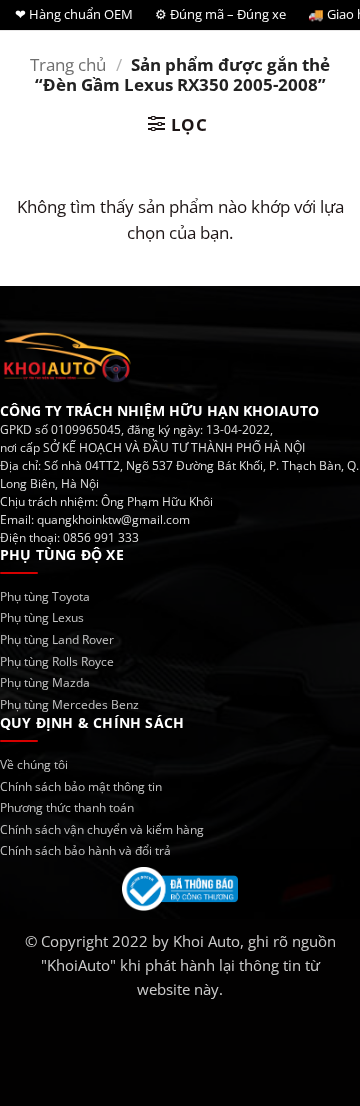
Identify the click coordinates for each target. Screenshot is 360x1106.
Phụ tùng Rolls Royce (57, 661)
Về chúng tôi (34, 764)
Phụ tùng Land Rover (57, 639)
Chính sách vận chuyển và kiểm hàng (102, 829)
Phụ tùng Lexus (42, 617)
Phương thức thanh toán (67, 807)
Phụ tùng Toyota (45, 596)
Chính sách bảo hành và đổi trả (85, 850)
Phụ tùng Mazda (45, 682)
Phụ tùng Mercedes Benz (69, 704)
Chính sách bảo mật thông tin (81, 786)
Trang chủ (68, 64)
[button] (178, 124)
